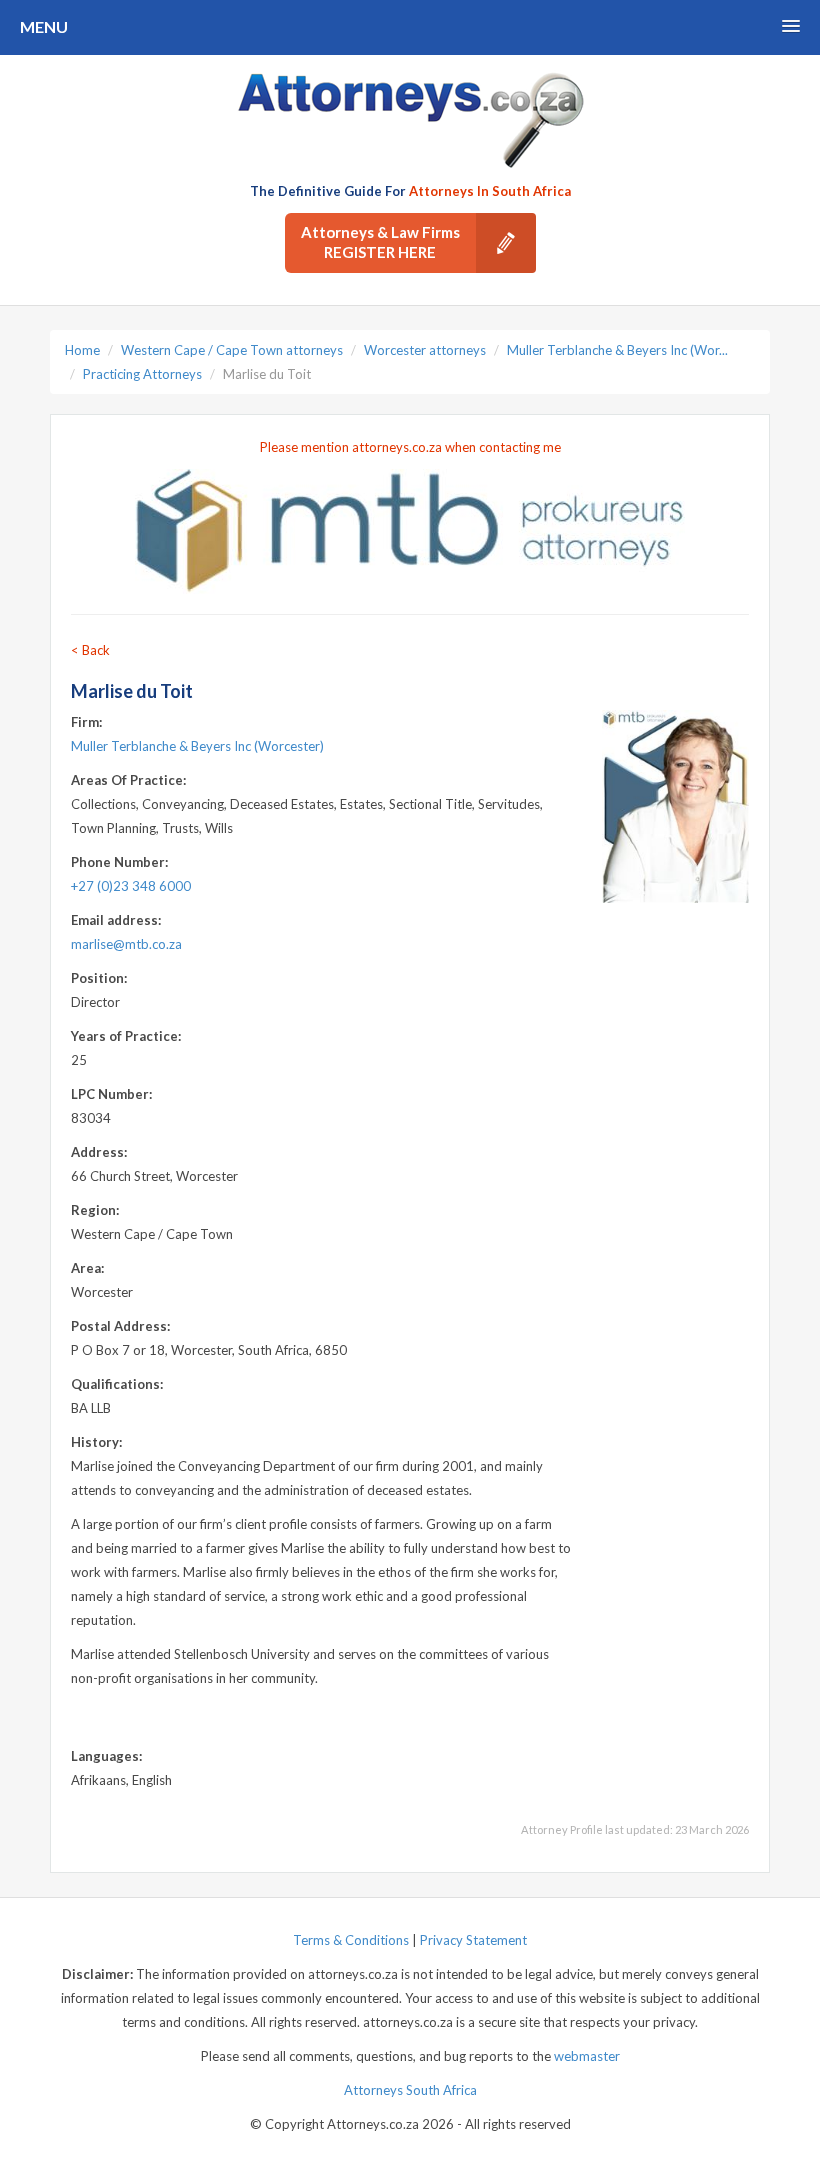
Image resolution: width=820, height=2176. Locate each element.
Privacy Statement (473, 1940)
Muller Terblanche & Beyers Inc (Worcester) (197, 746)
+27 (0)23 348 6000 (131, 886)
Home (82, 350)
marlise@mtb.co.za (126, 944)
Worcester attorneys (425, 350)
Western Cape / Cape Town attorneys (232, 350)
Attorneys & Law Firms (380, 242)
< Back (90, 650)
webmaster (587, 2056)
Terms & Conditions (351, 1940)
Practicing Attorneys (142, 374)
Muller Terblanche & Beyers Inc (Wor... (617, 350)
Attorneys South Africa (410, 2090)
